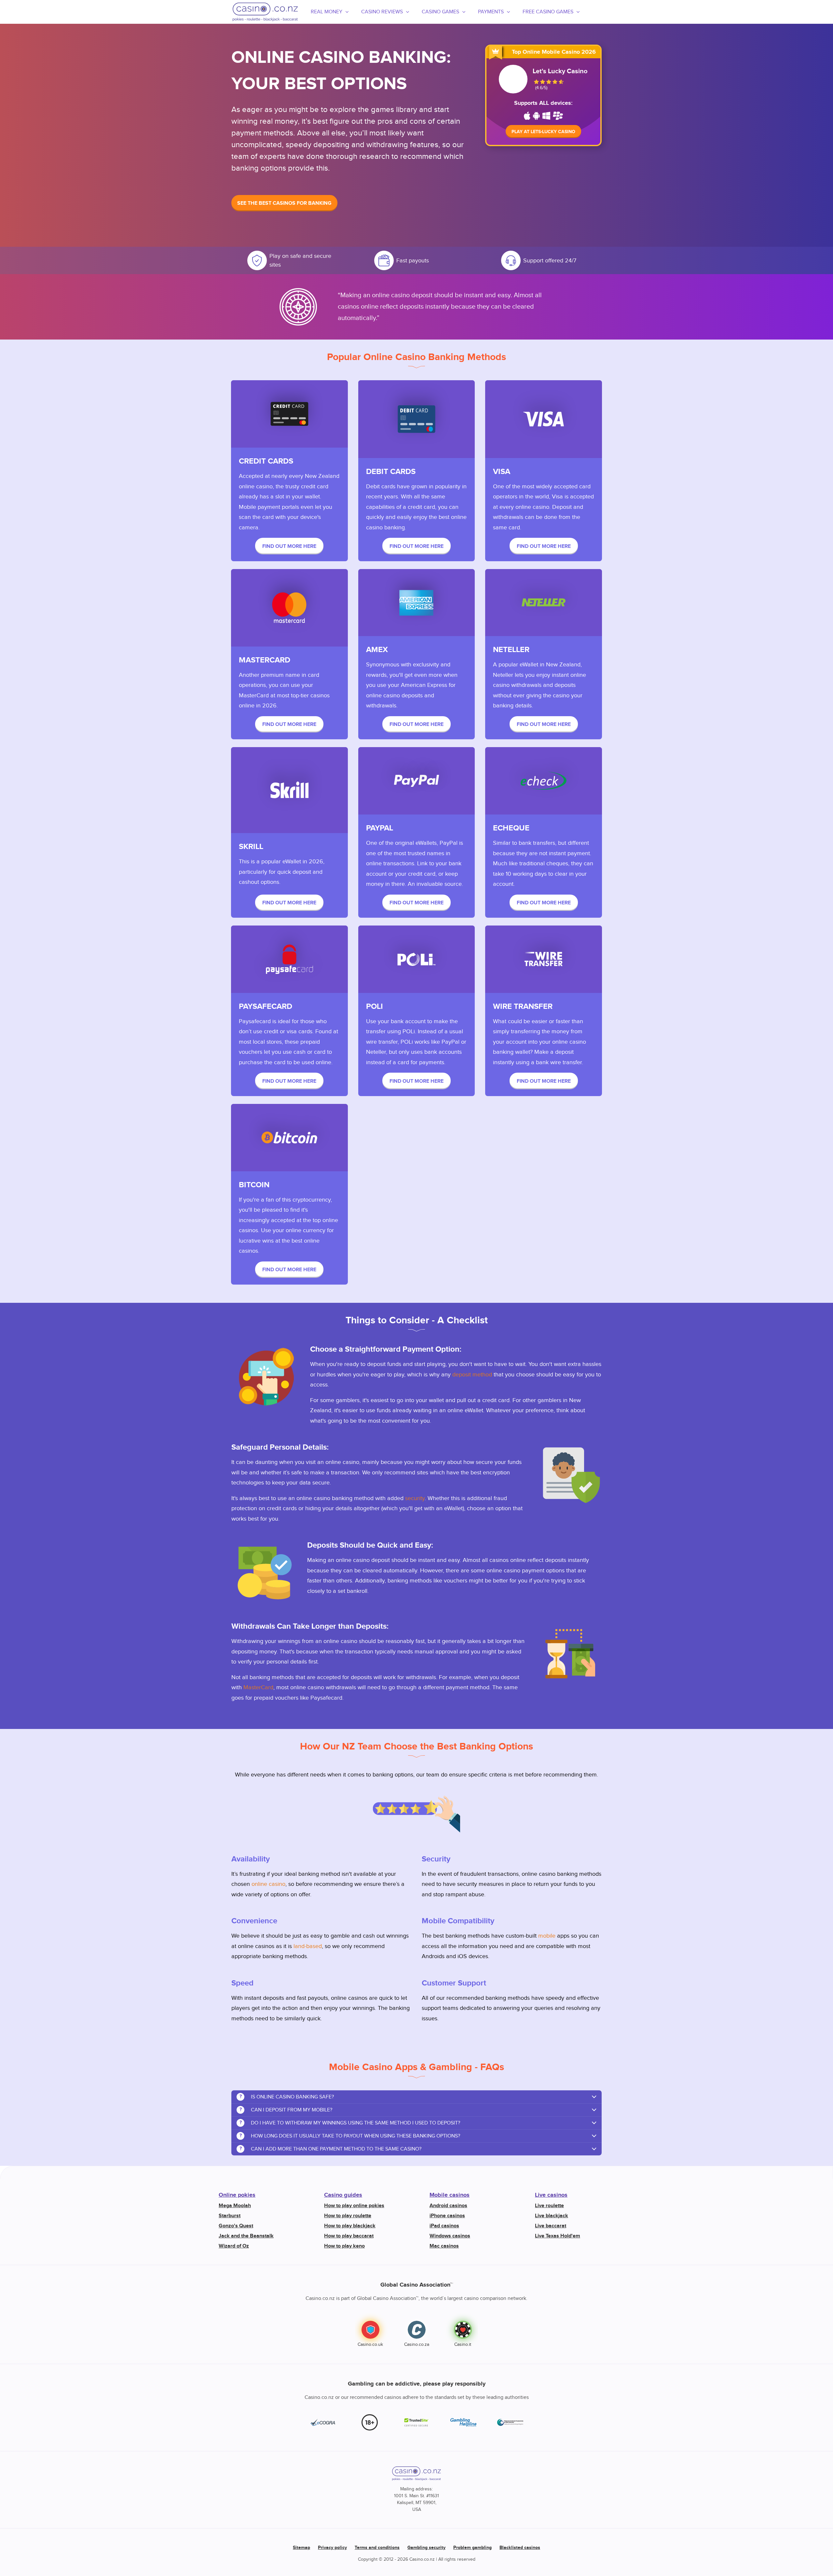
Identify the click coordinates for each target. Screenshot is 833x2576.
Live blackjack (552, 2216)
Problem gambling (472, 2548)
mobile (547, 1936)
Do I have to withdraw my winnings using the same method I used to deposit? (350, 2123)
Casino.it (463, 2345)
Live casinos (551, 2195)
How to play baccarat (349, 2236)
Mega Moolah (235, 2206)
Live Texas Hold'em (558, 2236)
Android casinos (448, 2206)
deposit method (472, 1375)
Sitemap (301, 2548)
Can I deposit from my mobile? (286, 2110)
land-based (308, 1946)
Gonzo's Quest (236, 2226)
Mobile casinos (450, 2195)
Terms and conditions (377, 2548)
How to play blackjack (350, 2226)
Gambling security (426, 2548)
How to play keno (344, 2246)
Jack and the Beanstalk (246, 2236)
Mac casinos (444, 2246)
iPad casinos (444, 2226)
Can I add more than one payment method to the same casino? (331, 2149)
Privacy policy (332, 2548)
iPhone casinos (447, 2216)
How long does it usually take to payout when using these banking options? (350, 2136)
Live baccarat (551, 2226)
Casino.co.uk (370, 2345)
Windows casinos (450, 2236)
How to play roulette (348, 2216)
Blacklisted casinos (520, 2548)
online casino (268, 1884)
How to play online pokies (354, 2206)
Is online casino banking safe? (287, 2097)
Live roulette (549, 2206)
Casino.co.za (417, 2345)
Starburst (230, 2216)
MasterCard (258, 1687)
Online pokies (237, 2195)
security (415, 1498)
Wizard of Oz (234, 2246)
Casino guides (343, 2195)
